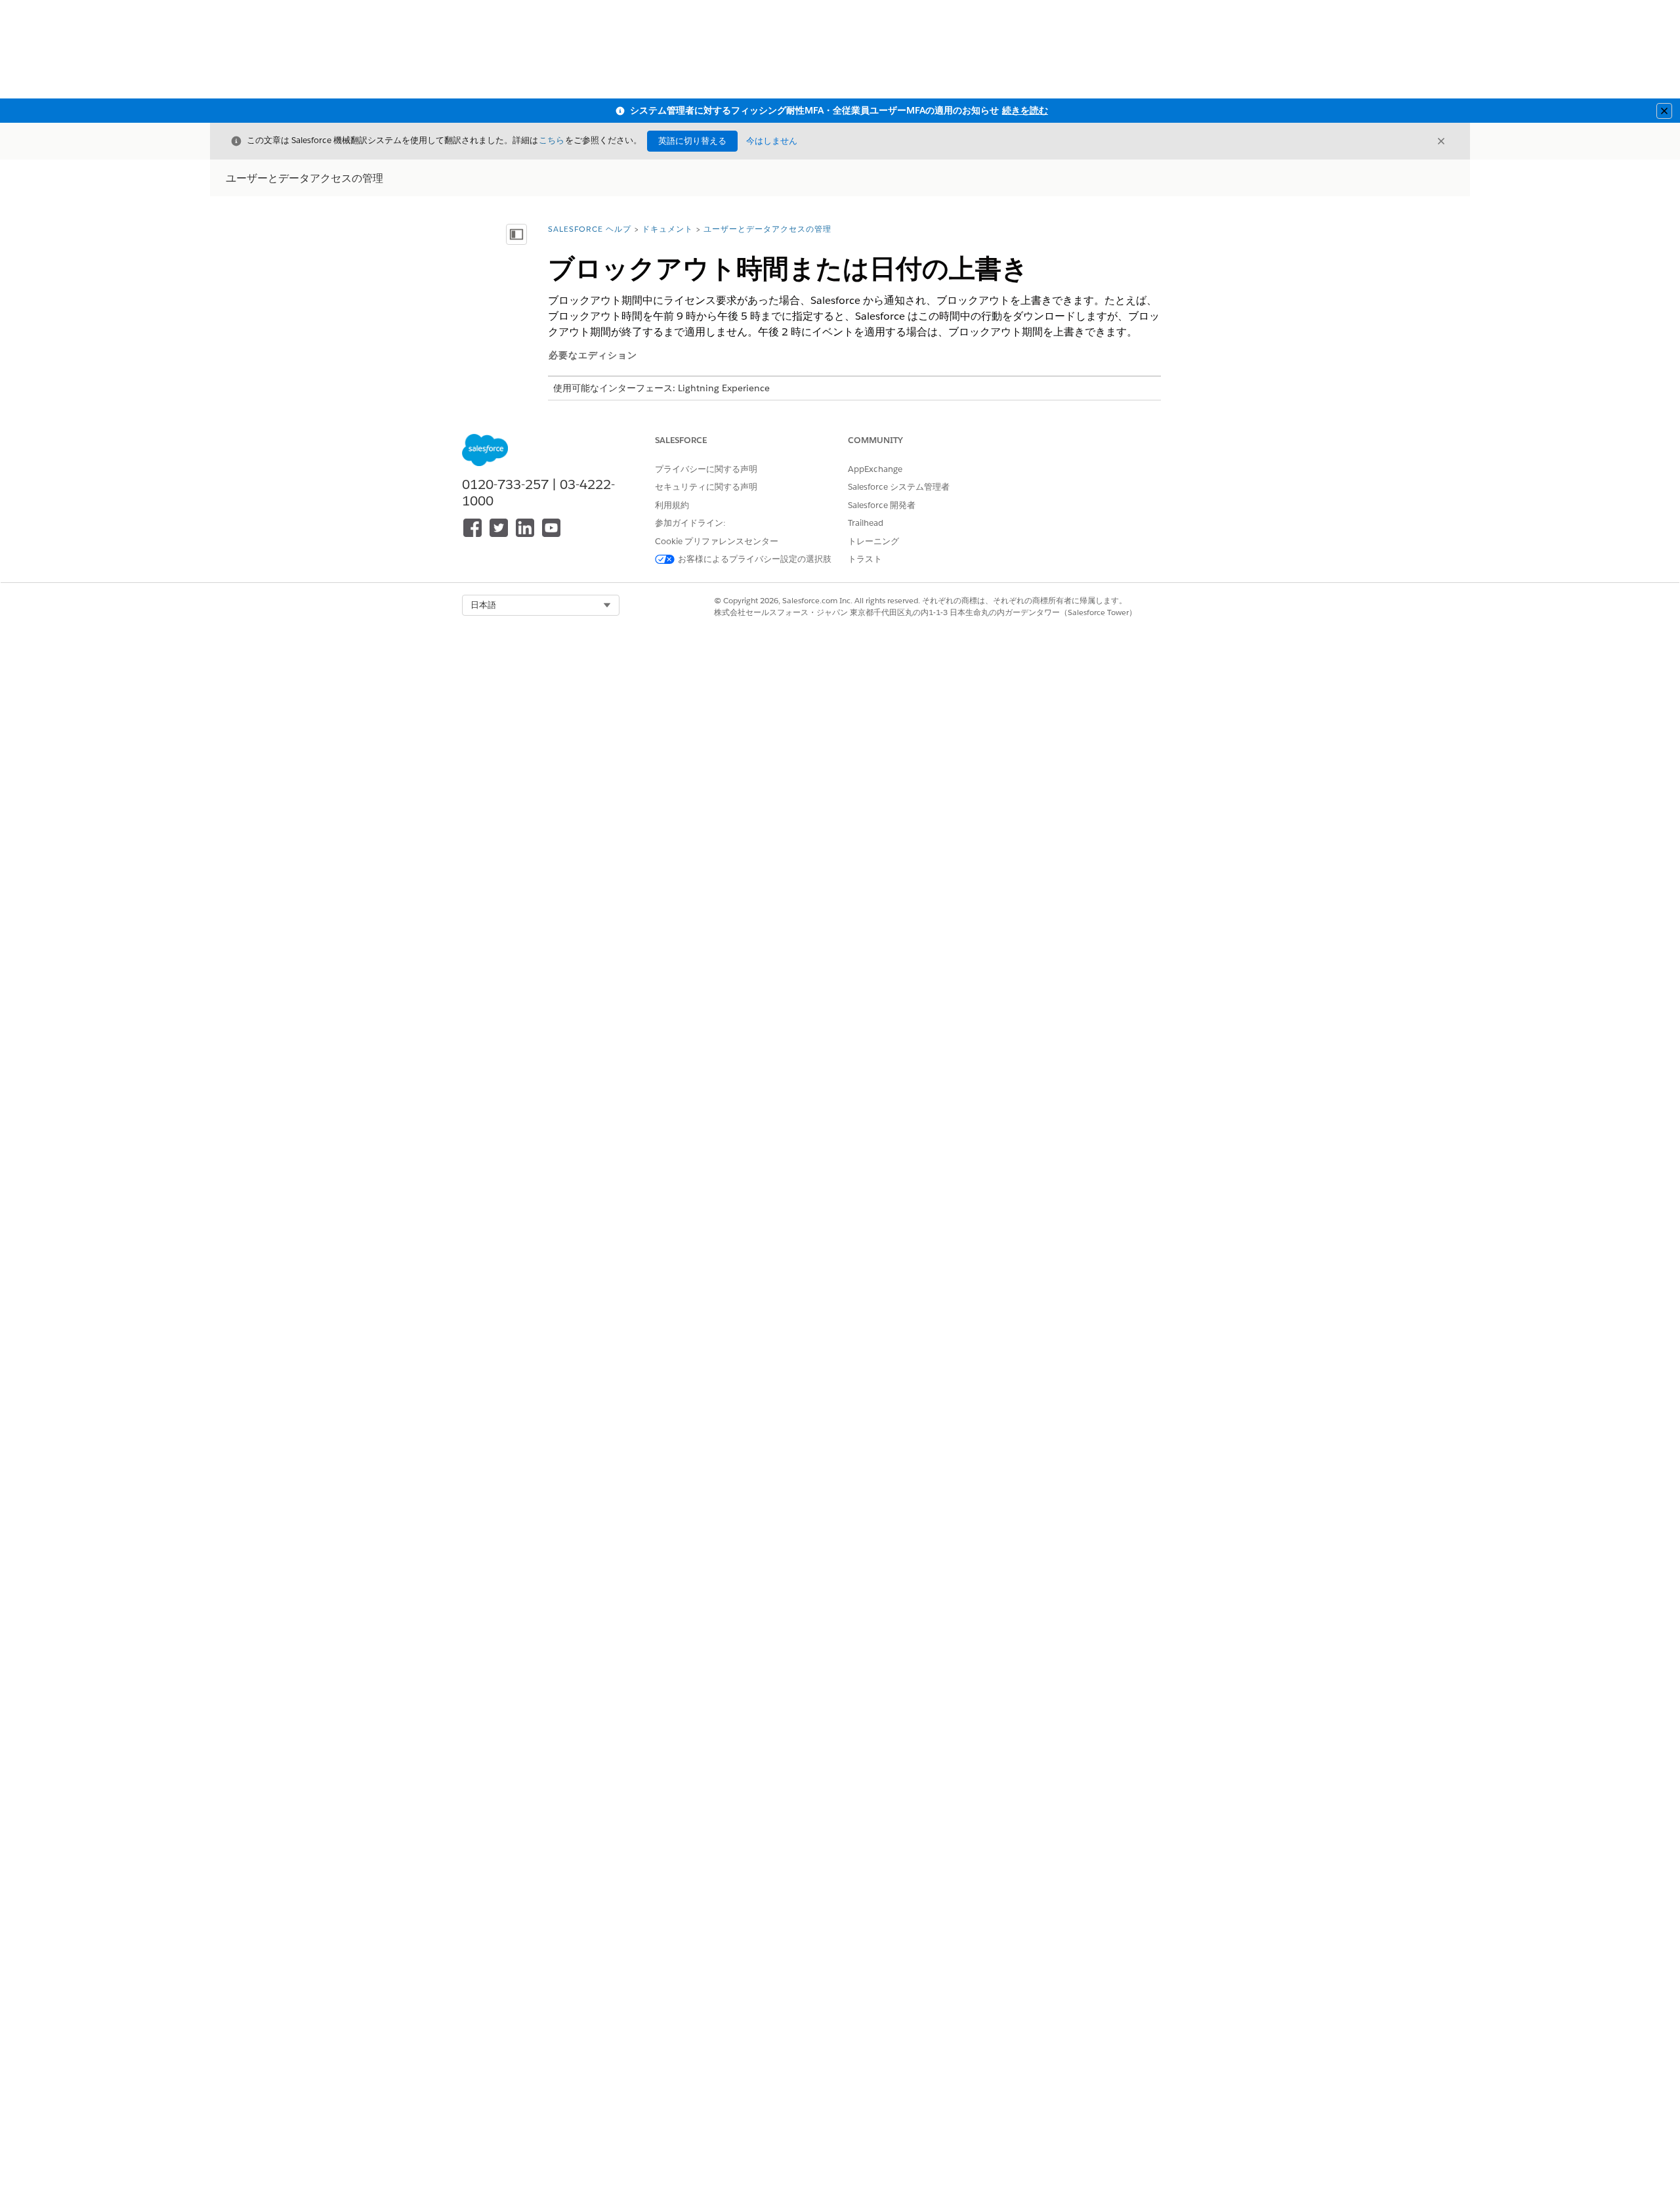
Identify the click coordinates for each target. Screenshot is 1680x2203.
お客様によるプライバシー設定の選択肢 (755, 559)
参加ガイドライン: (690, 523)
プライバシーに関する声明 (706, 469)
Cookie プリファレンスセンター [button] (717, 541)
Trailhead (866, 523)
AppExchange (875, 469)
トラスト (865, 559)
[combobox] (541, 605)
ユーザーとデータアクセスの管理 (767, 229)
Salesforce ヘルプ (590, 229)
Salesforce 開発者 (882, 505)
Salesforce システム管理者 (899, 487)
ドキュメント (667, 229)
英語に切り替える (692, 141)
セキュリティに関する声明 (706, 487)
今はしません (772, 141)
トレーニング (873, 541)
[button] (541, 605)
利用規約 (672, 505)
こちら (552, 140)
